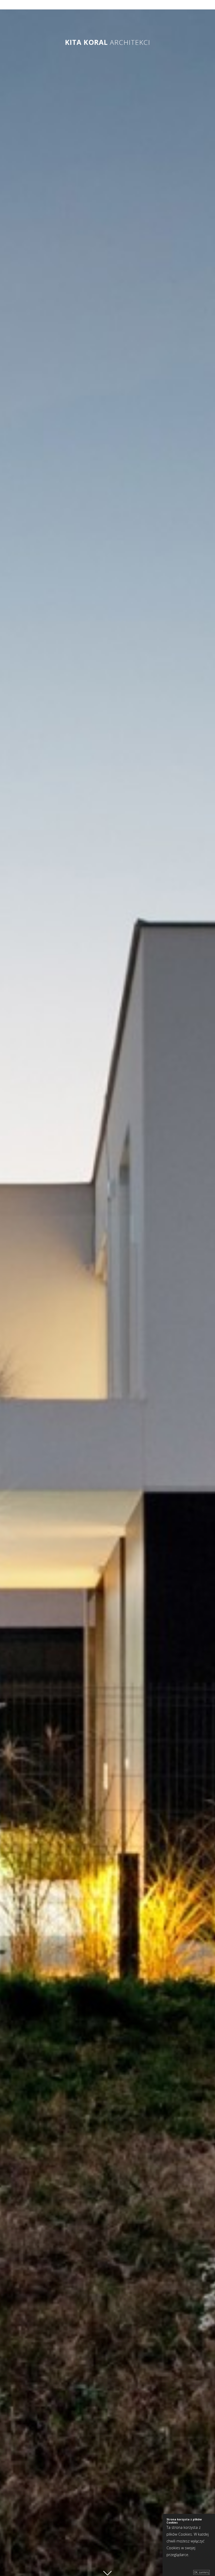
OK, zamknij (201, 2572)
